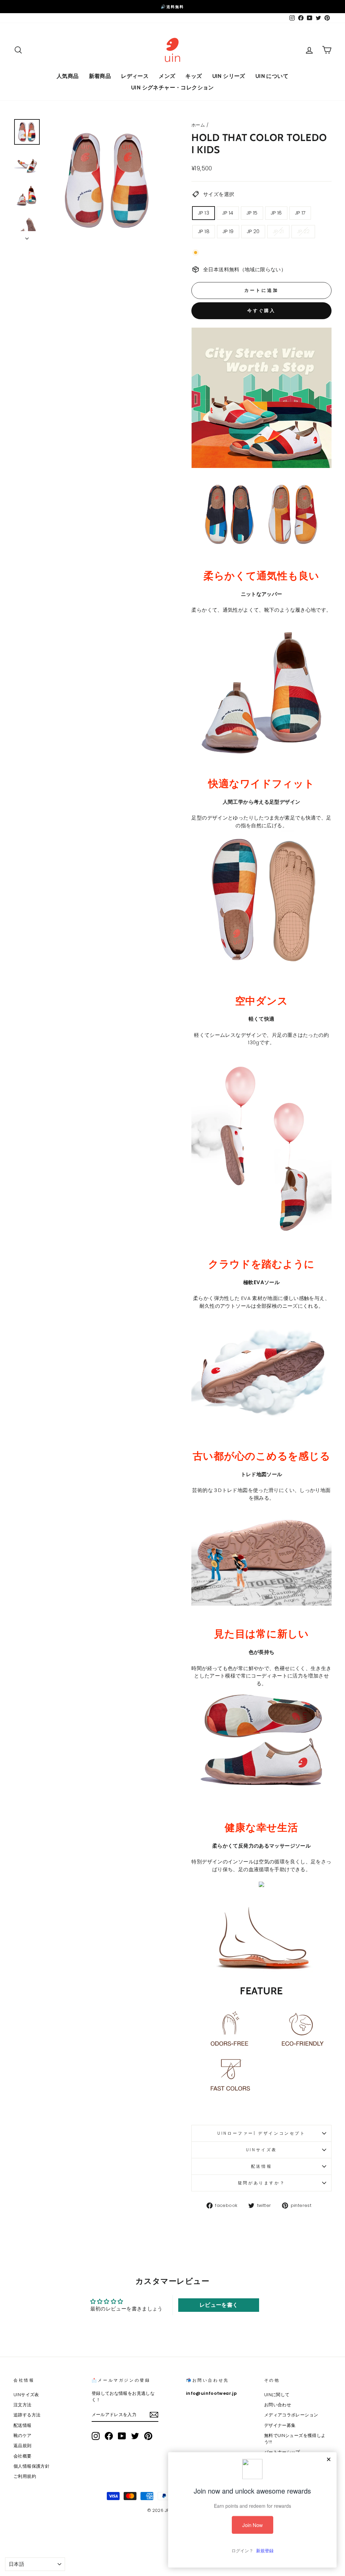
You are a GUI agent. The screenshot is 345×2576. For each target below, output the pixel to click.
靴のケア (23, 2435)
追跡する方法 (27, 2415)
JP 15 (252, 213)
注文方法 (23, 2405)
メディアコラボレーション (291, 2415)
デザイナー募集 (280, 2425)
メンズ (167, 76)
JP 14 (228, 213)
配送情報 (261, 2166)
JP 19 (228, 231)
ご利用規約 (25, 2476)
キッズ (194, 76)
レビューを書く (219, 2305)
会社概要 (23, 2456)
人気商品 (68, 76)
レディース (135, 76)
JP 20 (253, 231)
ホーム (198, 125)
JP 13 (203, 213)
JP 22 (303, 231)
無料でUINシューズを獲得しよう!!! (295, 2439)
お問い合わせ (278, 2405)
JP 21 (278, 231)
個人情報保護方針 (32, 2466)
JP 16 (276, 213)
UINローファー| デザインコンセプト (261, 2133)
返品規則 (23, 2446)
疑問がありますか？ (261, 2183)
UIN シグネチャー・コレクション (172, 88)
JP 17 (300, 213)
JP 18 (204, 231)
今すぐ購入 (262, 311)
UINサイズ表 (261, 2150)
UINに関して (277, 2395)
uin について (272, 76)
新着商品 (100, 76)
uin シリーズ (229, 76)
